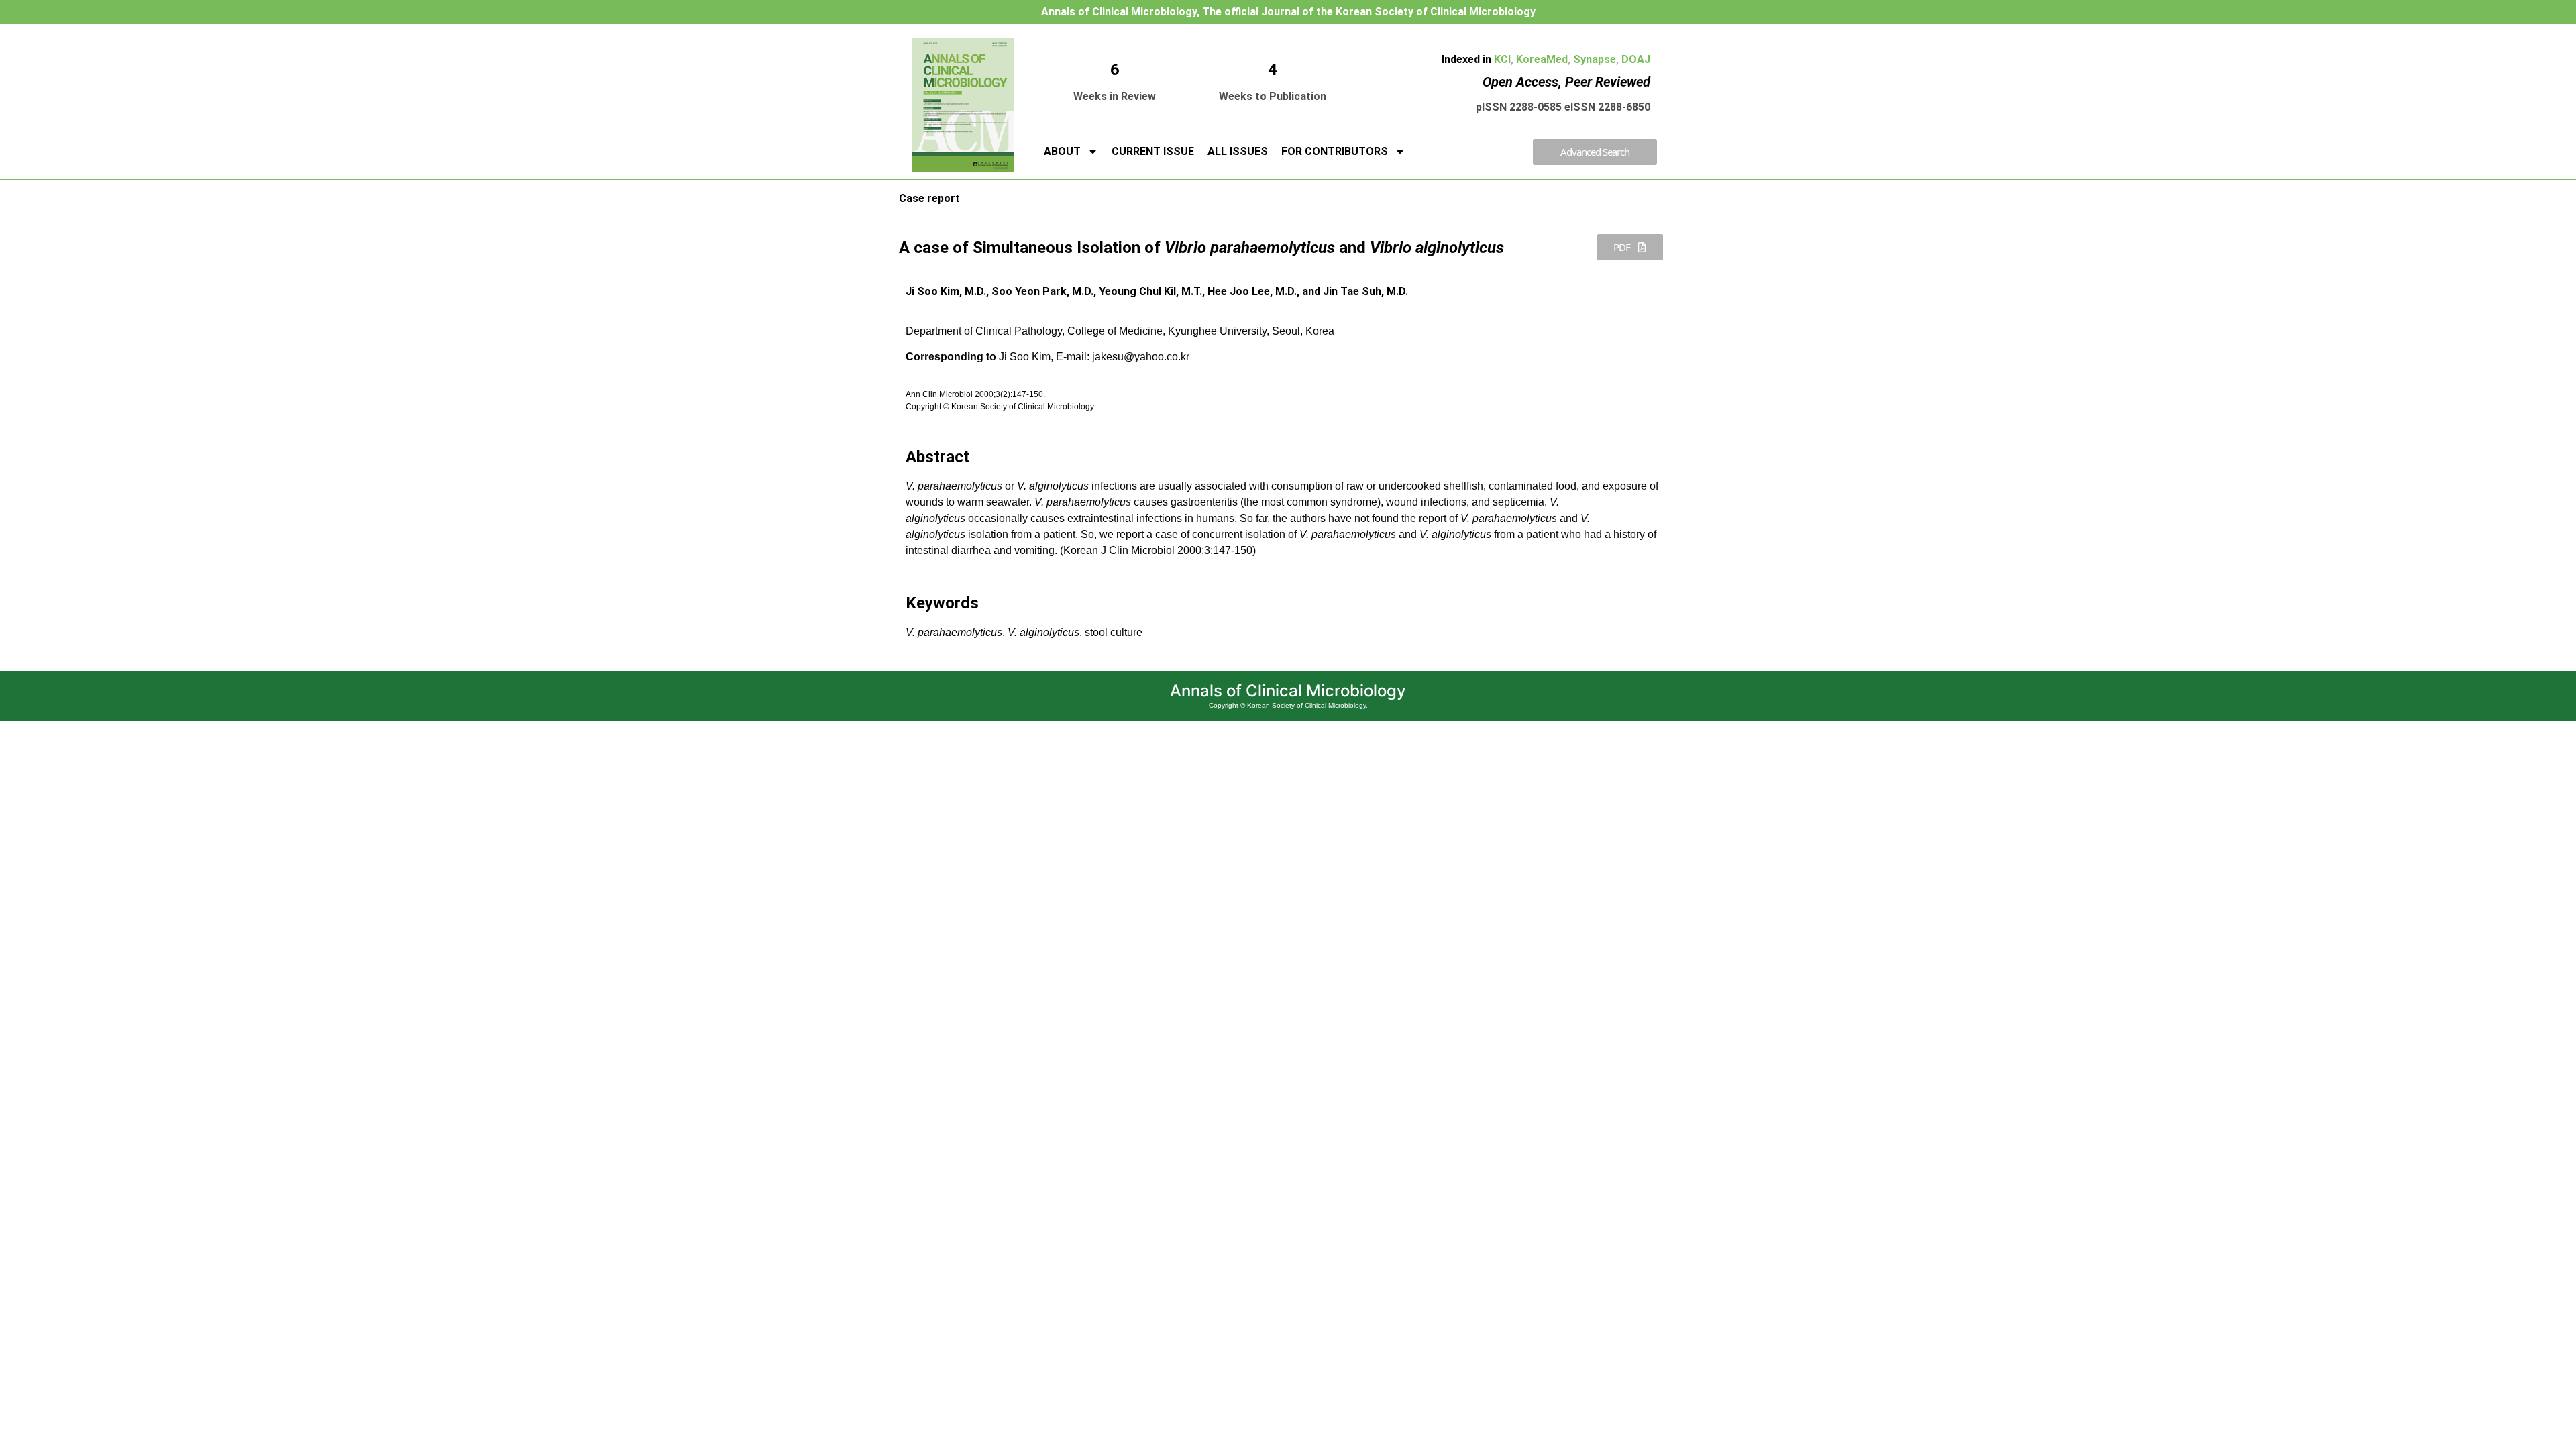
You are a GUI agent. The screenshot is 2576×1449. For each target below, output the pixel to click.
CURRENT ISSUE (1153, 151)
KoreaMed (1542, 59)
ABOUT (1062, 151)
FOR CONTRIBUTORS (1335, 151)
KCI (1502, 59)
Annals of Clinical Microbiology (1288, 691)
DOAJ (1636, 59)
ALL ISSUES (1238, 151)
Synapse (1595, 59)
